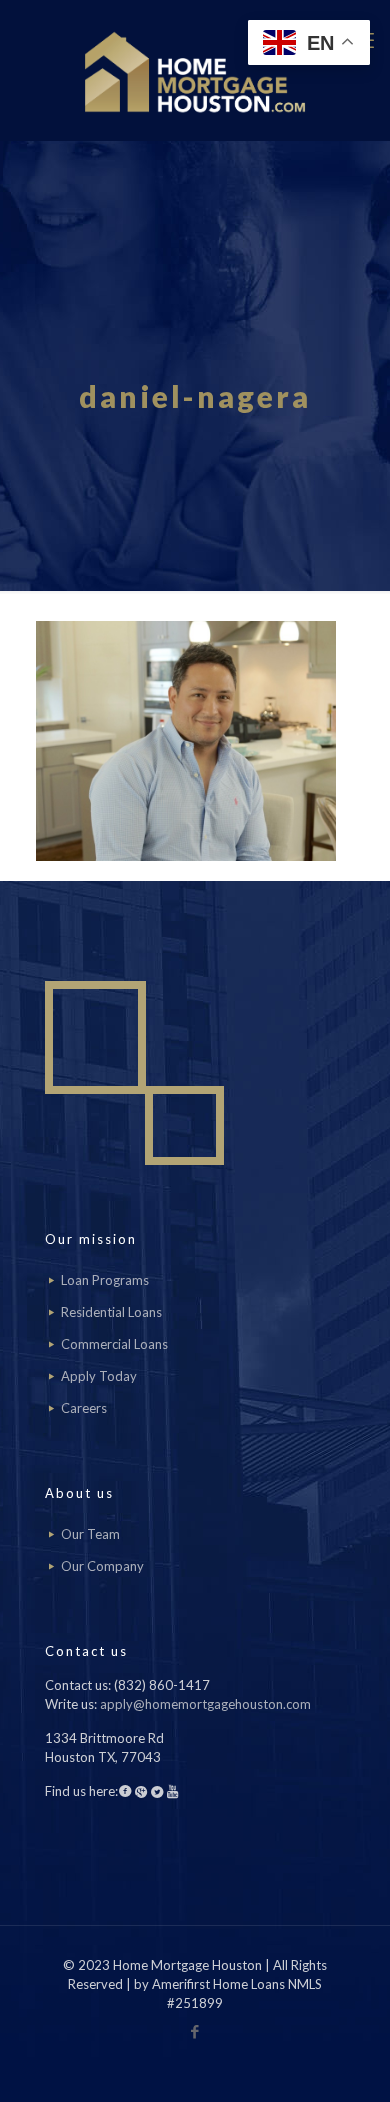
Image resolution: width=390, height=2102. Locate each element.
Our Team (90, 1534)
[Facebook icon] (195, 2031)
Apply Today (99, 1376)
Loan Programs (105, 1280)
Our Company (102, 1566)
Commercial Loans (114, 1344)
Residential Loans (111, 1312)
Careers (84, 1408)
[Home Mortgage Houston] (195, 70)
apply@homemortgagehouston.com (205, 1704)
